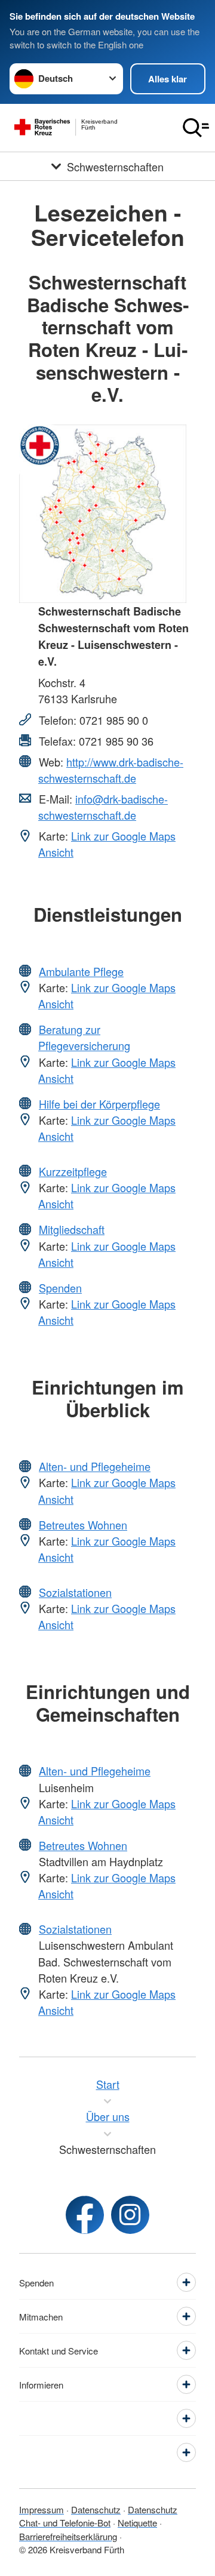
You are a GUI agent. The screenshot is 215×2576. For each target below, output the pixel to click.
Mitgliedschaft (72, 1229)
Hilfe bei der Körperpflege (99, 1104)
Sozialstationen (75, 1592)
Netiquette (137, 2523)
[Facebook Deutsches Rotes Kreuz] (85, 2215)
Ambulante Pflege (81, 971)
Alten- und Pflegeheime (95, 1466)
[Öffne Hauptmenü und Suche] (196, 128)
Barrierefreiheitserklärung (68, 2536)
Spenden (60, 1288)
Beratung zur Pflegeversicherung (84, 1037)
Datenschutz (96, 2509)
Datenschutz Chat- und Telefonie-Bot (98, 2516)
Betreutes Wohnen (83, 1525)
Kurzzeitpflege (73, 1171)
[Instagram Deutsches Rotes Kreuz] (130, 2215)
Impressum (42, 2509)
